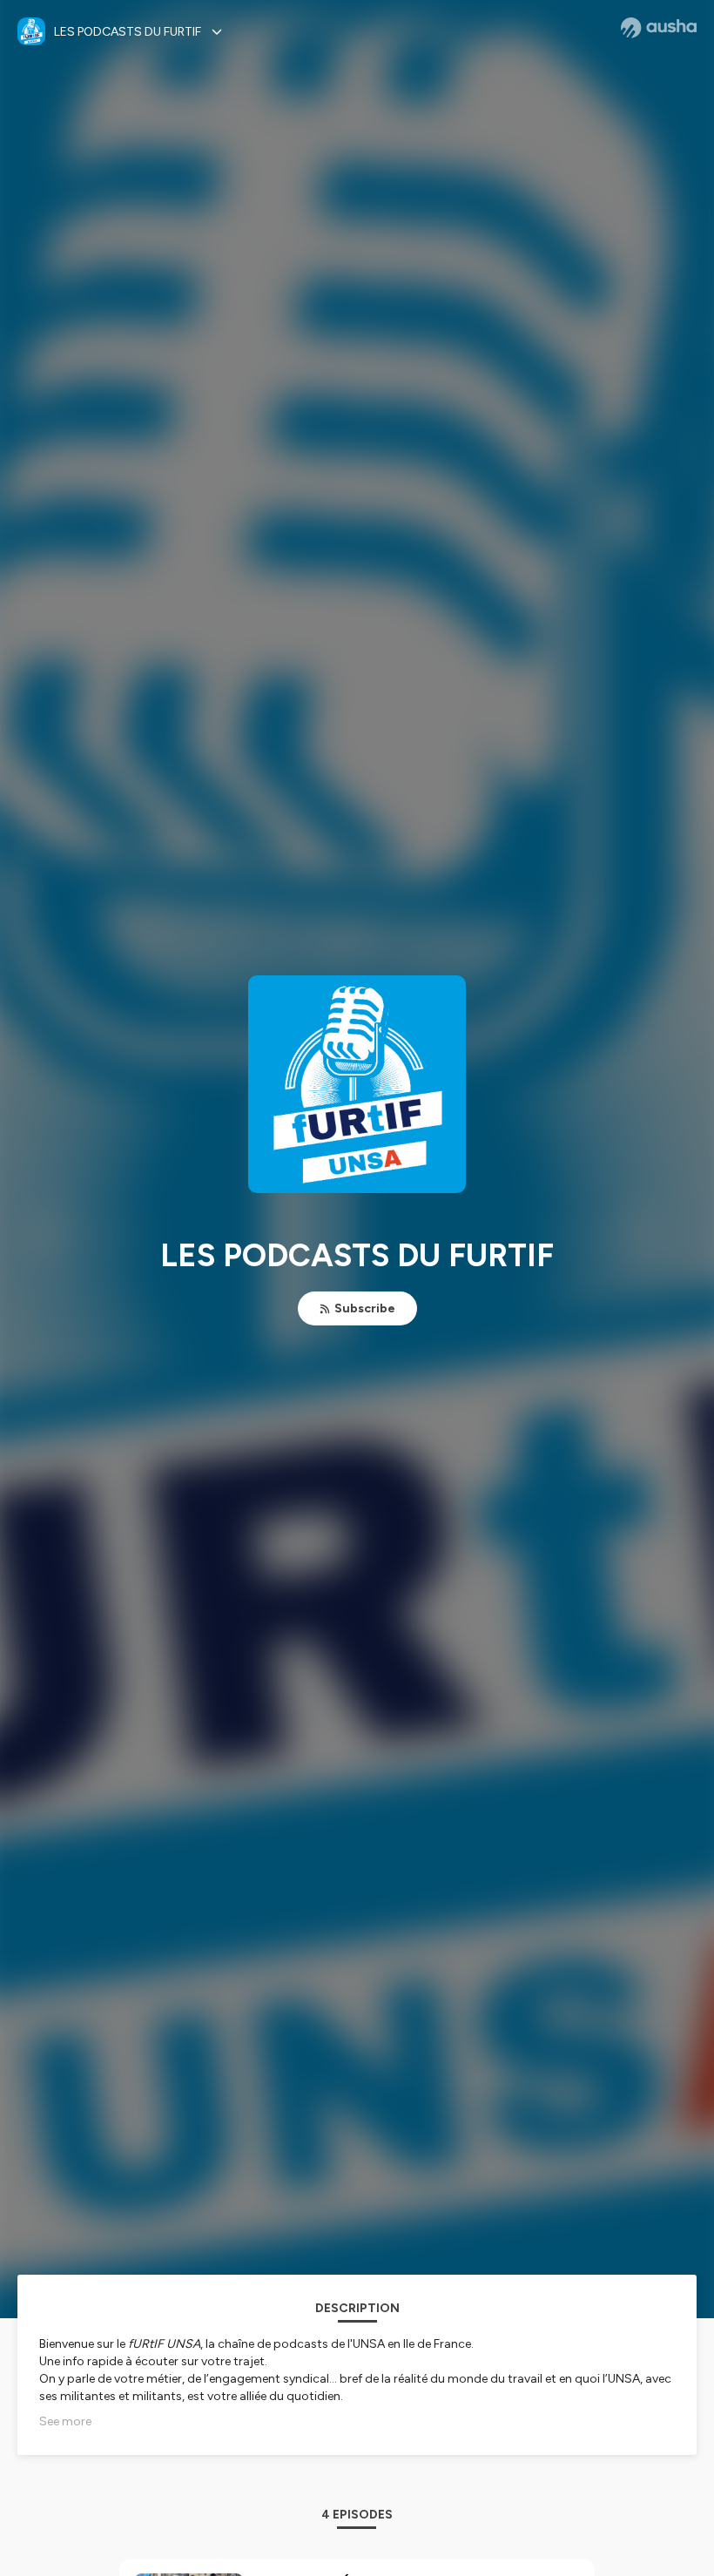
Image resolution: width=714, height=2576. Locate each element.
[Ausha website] (659, 28)
